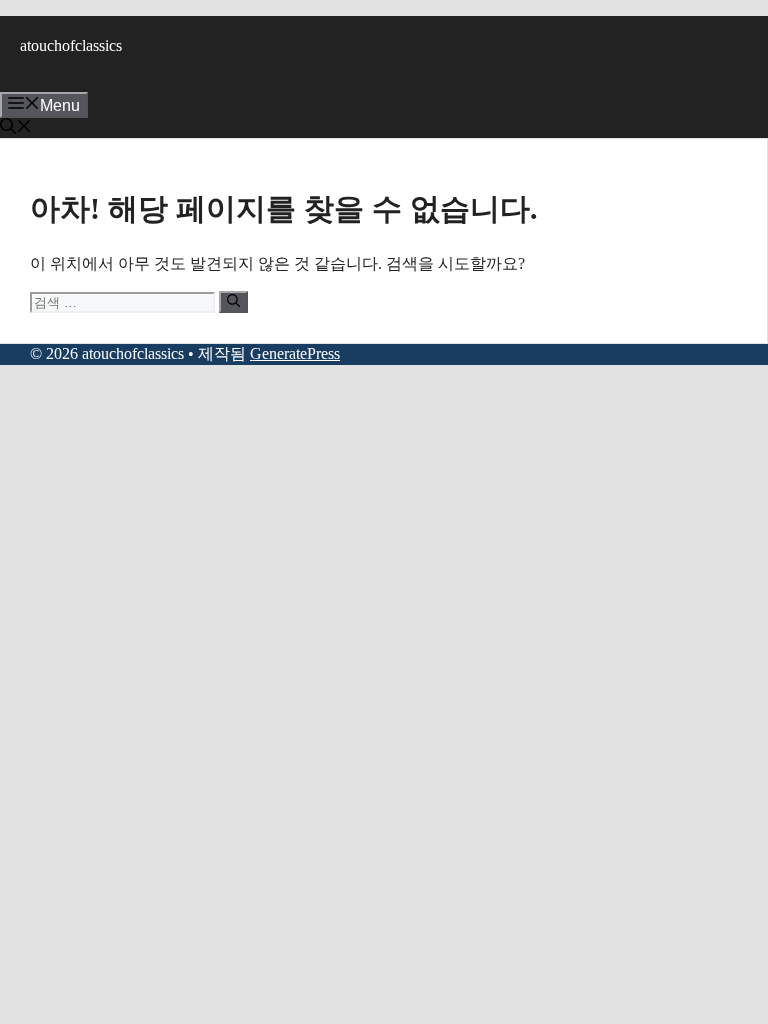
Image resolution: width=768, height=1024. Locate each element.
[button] (16, 128)
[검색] (233, 302)
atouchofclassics (71, 45)
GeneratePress (295, 353)
